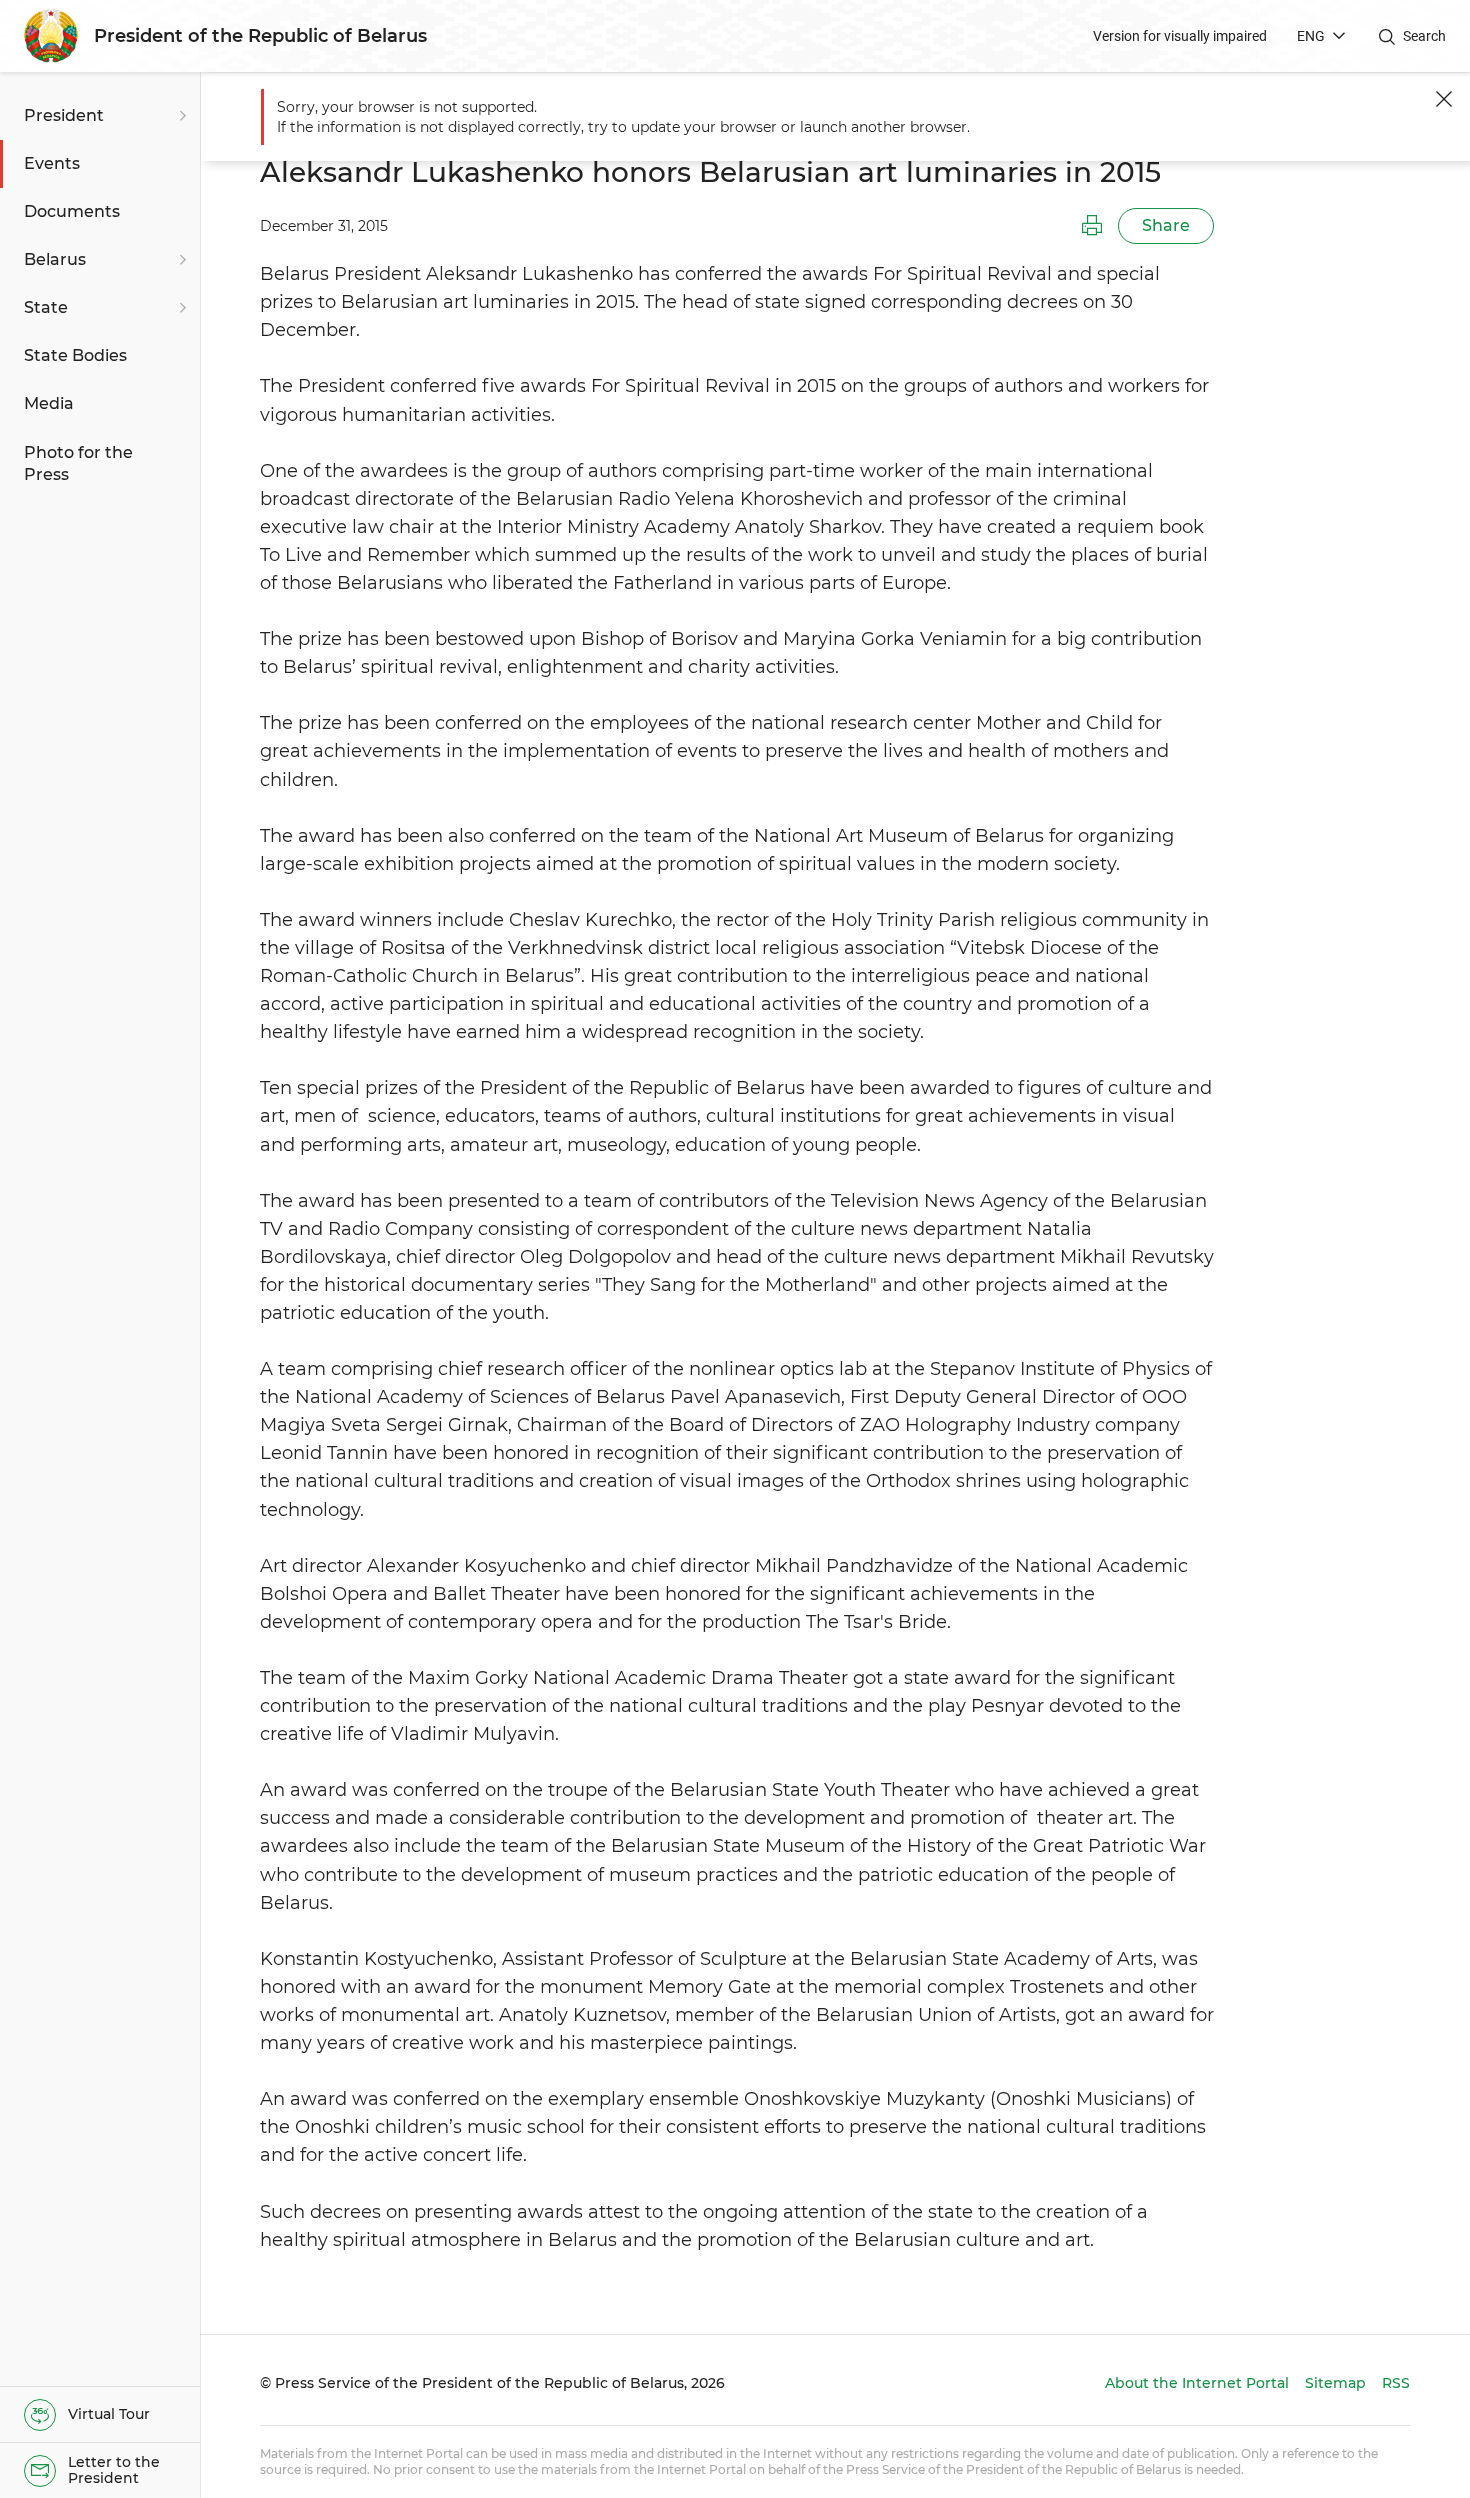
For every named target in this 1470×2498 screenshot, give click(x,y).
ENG (1311, 36)
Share (1166, 225)
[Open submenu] (180, 116)
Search (1424, 36)
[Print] (1092, 226)
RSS (1396, 2383)
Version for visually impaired (1180, 36)
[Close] (1444, 99)
